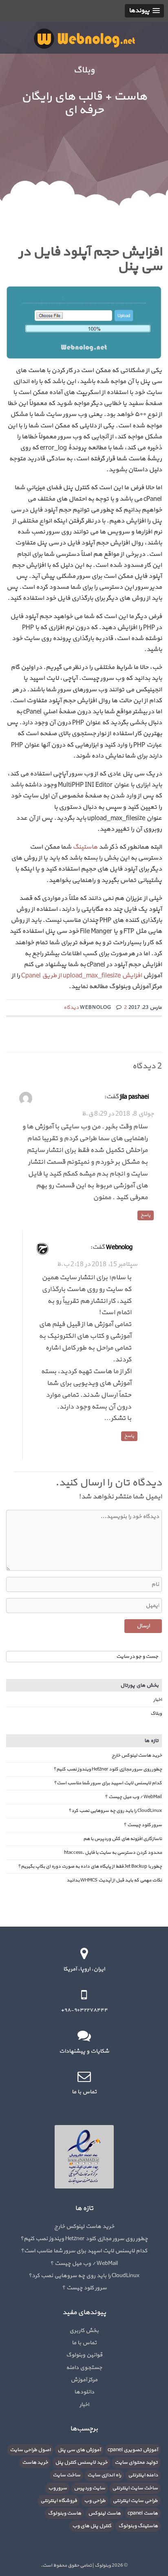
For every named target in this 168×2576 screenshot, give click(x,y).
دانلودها (84, 2392)
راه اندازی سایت (104, 2475)
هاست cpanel (143, 2513)
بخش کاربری (84, 2331)
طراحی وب (95, 2501)
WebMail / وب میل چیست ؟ (133, 1797)
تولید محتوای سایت (136, 2463)
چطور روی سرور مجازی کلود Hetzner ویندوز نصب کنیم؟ (108, 1769)
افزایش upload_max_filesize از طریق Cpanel (82, 976)
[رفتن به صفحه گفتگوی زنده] (84, 2036)
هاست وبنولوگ (64, 2513)
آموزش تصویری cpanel (133, 2450)
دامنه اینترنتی (143, 2475)
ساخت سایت (66, 2475)
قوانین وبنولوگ (84, 2355)
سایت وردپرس (90, 2488)
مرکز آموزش (84, 2380)
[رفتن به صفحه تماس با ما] (84, 2076)
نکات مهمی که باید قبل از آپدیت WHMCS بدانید (114, 1880)
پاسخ (146, 1215)
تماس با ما (84, 2343)
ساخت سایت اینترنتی (135, 2488)
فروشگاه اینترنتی (59, 2501)
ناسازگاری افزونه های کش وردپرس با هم (123, 1839)
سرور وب (57, 2488)
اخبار (158, 1700)
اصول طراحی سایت (30, 2450)
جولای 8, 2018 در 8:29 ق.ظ (118, 1114)
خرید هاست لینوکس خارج (137, 1755)
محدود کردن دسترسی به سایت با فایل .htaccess (113, 1853)
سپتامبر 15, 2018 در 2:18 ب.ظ (97, 1264)
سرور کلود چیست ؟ (143, 1825)
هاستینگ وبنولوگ (138, 2526)
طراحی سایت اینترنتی (135, 2501)
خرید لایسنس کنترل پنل (81, 2463)
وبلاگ (156, 1714)
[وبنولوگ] (84, 38)
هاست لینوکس (104, 2513)
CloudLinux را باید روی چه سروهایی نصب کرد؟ (115, 1811)
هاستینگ (85, 847)
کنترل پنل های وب (92, 2526)
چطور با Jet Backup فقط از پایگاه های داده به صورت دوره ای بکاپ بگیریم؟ (90, 1866)
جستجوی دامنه (84, 2368)
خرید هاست (35, 2463)
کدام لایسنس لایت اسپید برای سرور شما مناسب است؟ (108, 1783)
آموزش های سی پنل (79, 2450)
